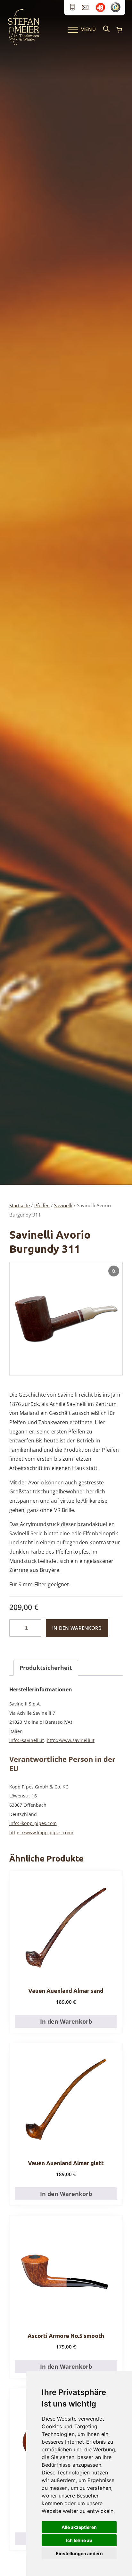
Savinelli (63, 1205)
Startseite (20, 1205)
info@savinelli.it (27, 1740)
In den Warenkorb (77, 1628)
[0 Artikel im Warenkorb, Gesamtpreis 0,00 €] (119, 30)
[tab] (46, 1668)
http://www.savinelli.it (71, 1740)
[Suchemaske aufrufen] (106, 29)
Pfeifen (42, 1205)
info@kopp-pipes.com (33, 1823)
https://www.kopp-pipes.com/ (41, 1833)
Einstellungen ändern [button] (79, 2553)
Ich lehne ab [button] (79, 2540)
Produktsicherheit (46, 1668)
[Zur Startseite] (24, 44)
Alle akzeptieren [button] (79, 2527)
